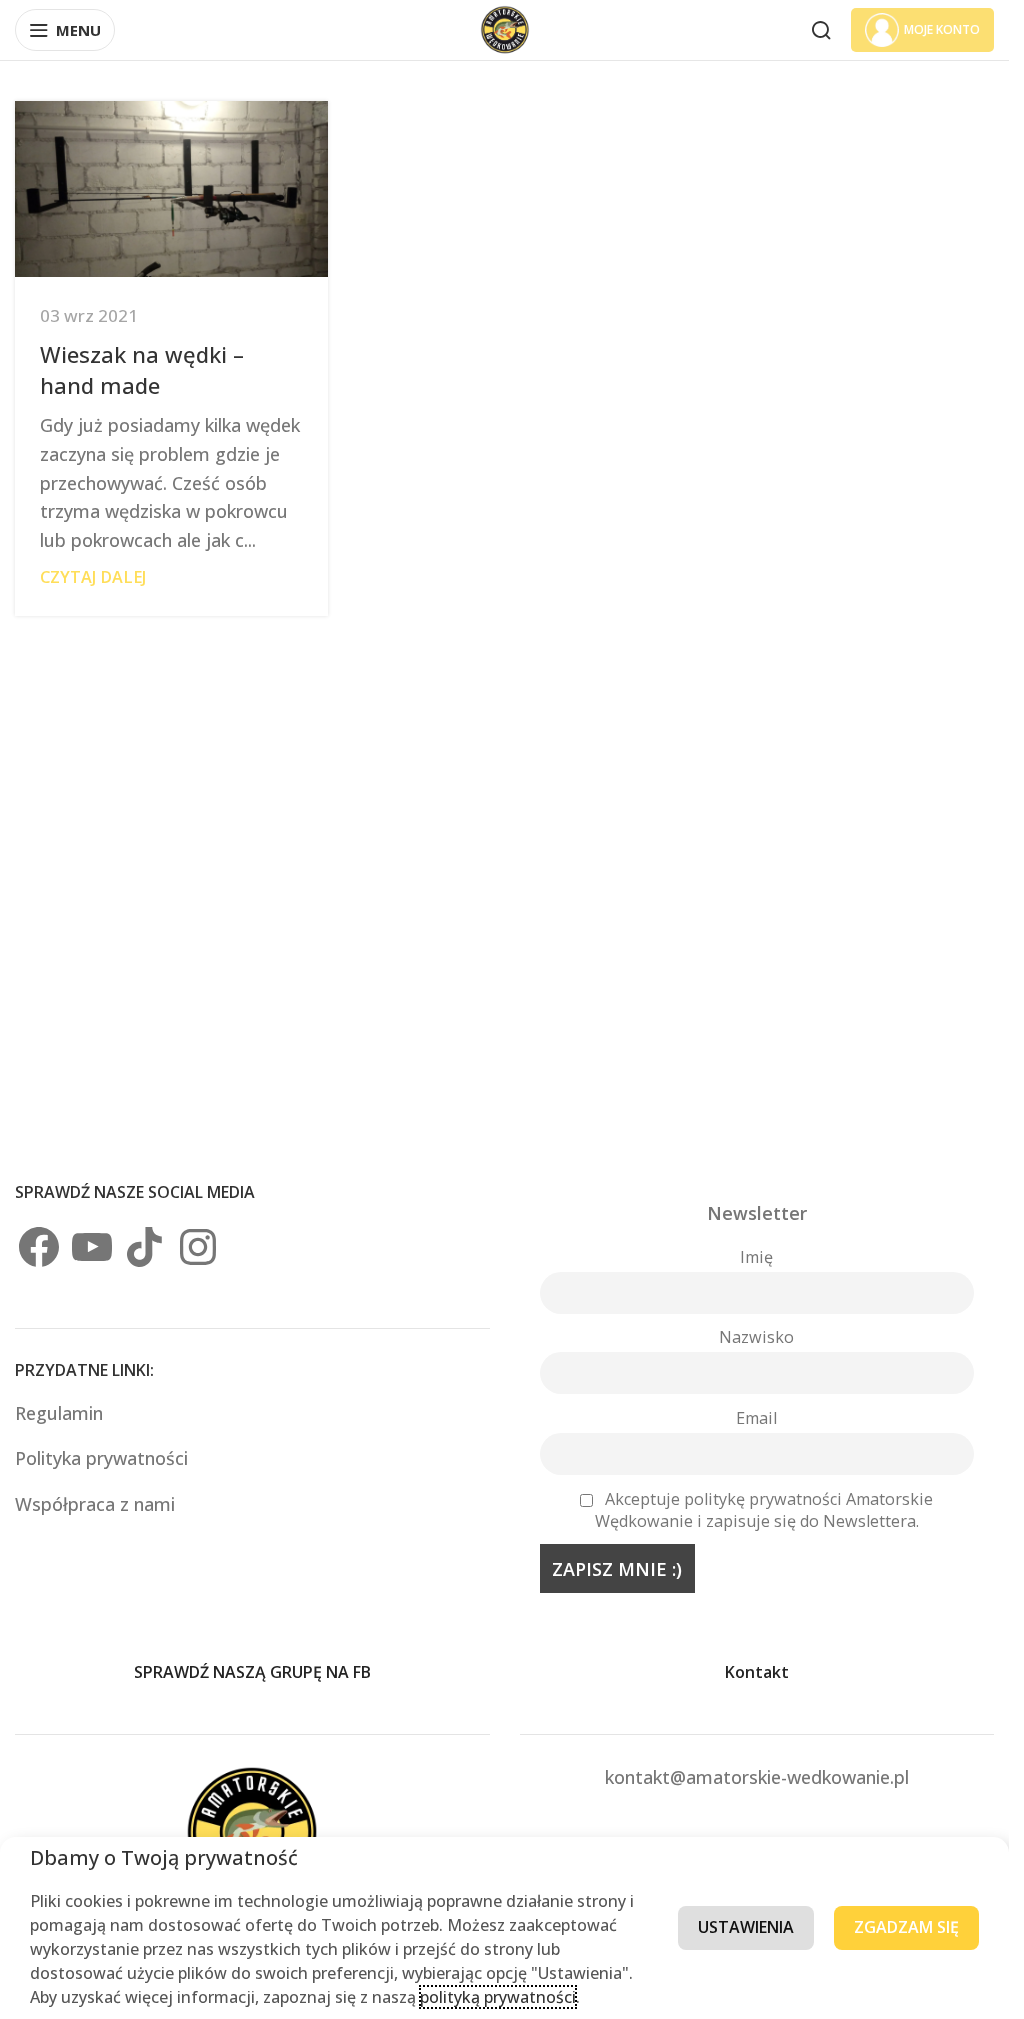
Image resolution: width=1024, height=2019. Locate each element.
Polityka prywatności (101, 1458)
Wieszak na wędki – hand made (142, 369)
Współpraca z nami (95, 1504)
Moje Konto (942, 29)
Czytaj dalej (93, 577)
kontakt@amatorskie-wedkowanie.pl (757, 1777)
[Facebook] (39, 1247)
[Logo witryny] (505, 28)
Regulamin (61, 1413)
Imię (756, 1257)
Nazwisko (756, 1337)
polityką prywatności (498, 1997)
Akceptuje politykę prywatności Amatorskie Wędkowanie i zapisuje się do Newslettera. (764, 1510)
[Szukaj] (821, 30)
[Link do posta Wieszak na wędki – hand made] (171, 189)
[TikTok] (145, 1247)
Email (756, 1418)
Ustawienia (746, 1927)
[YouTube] (92, 1247)
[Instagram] (198, 1247)
